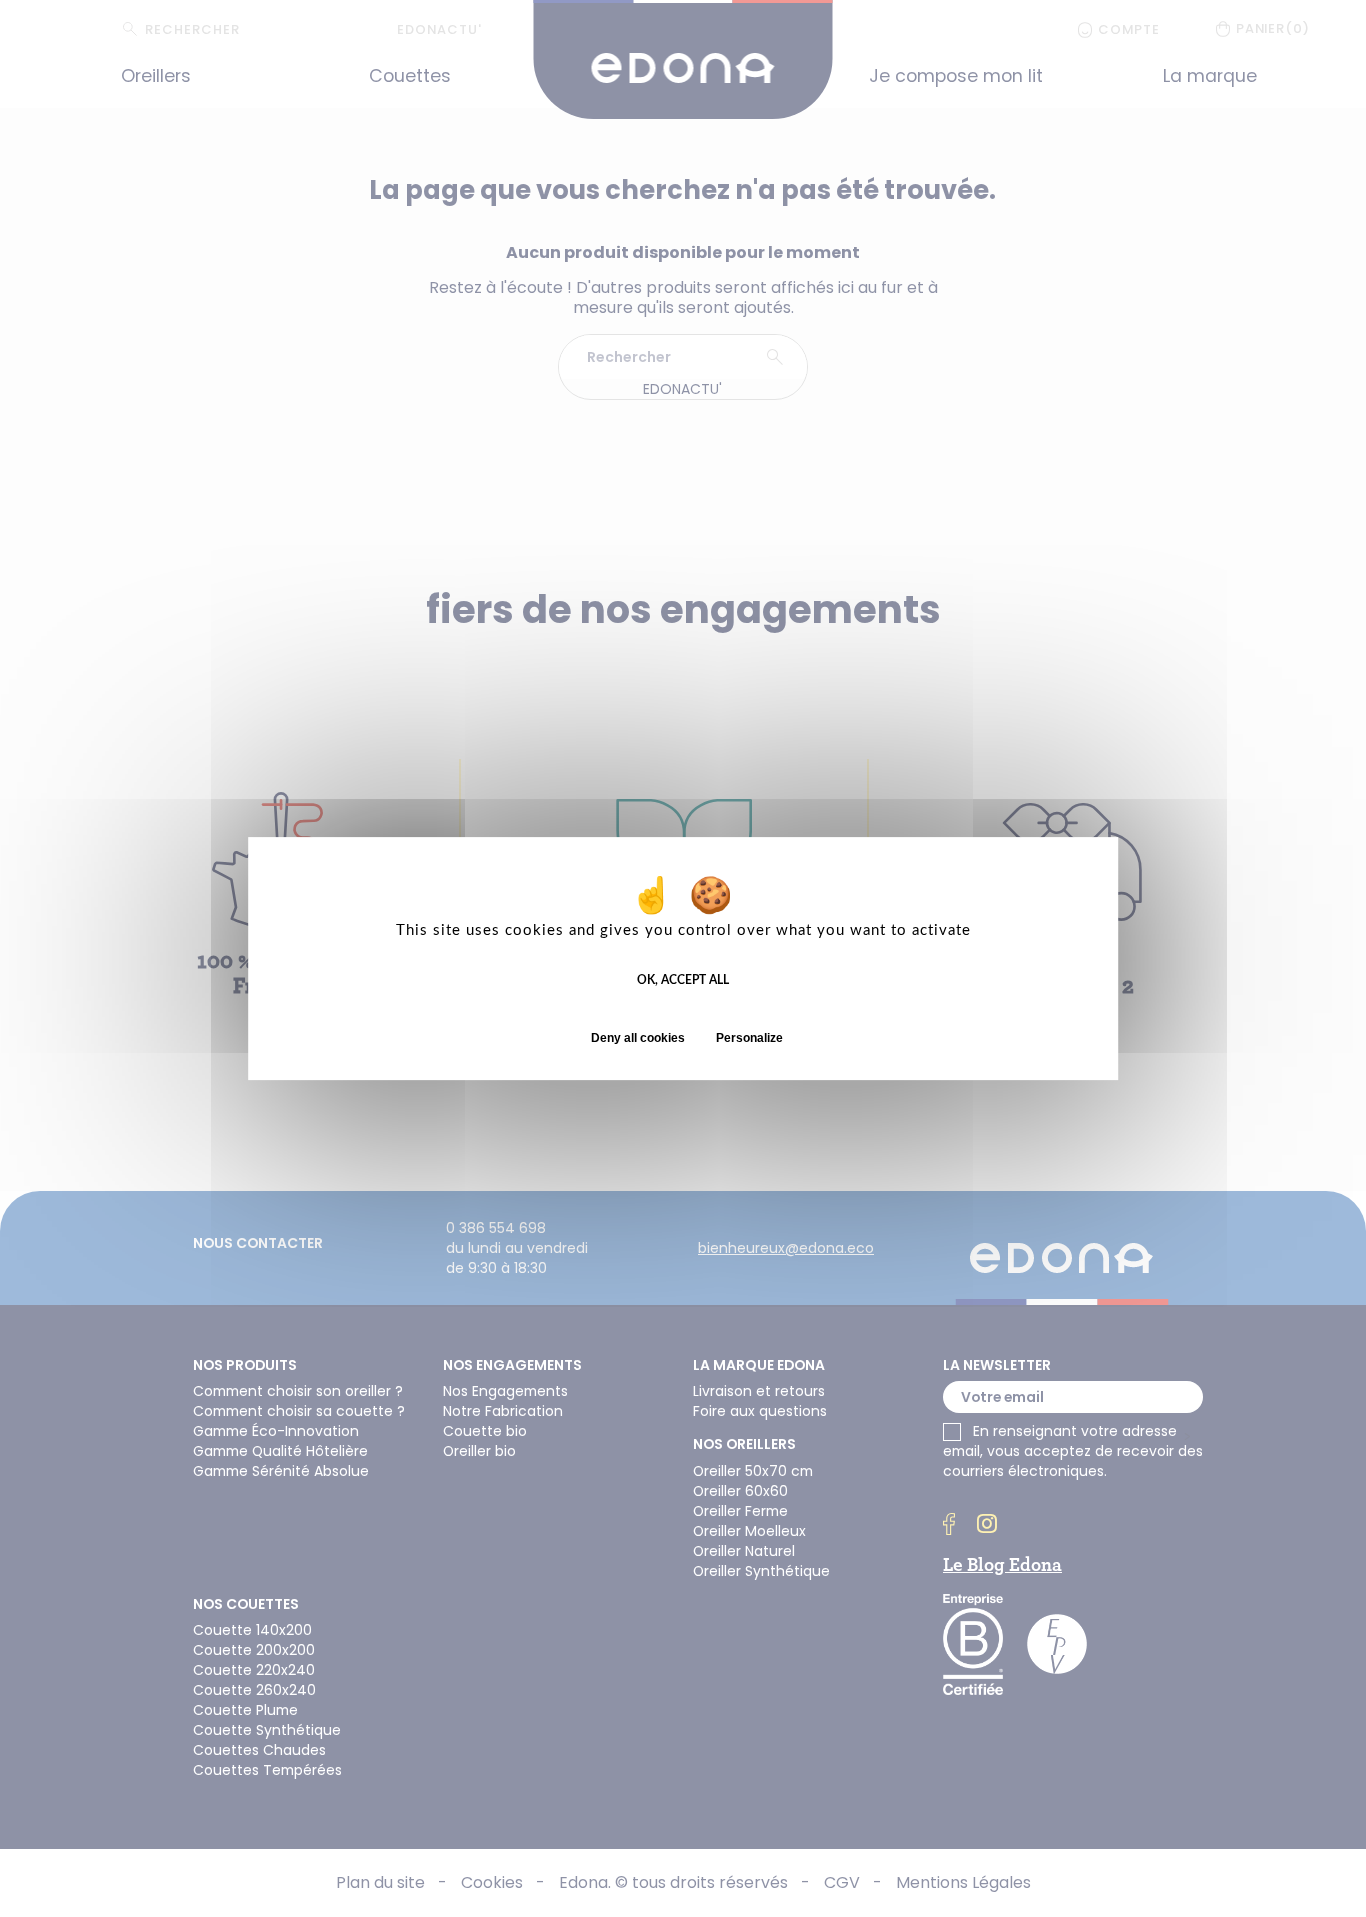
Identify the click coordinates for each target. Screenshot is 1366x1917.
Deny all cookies (638, 1038)
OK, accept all (683, 980)
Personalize (749, 1038)
